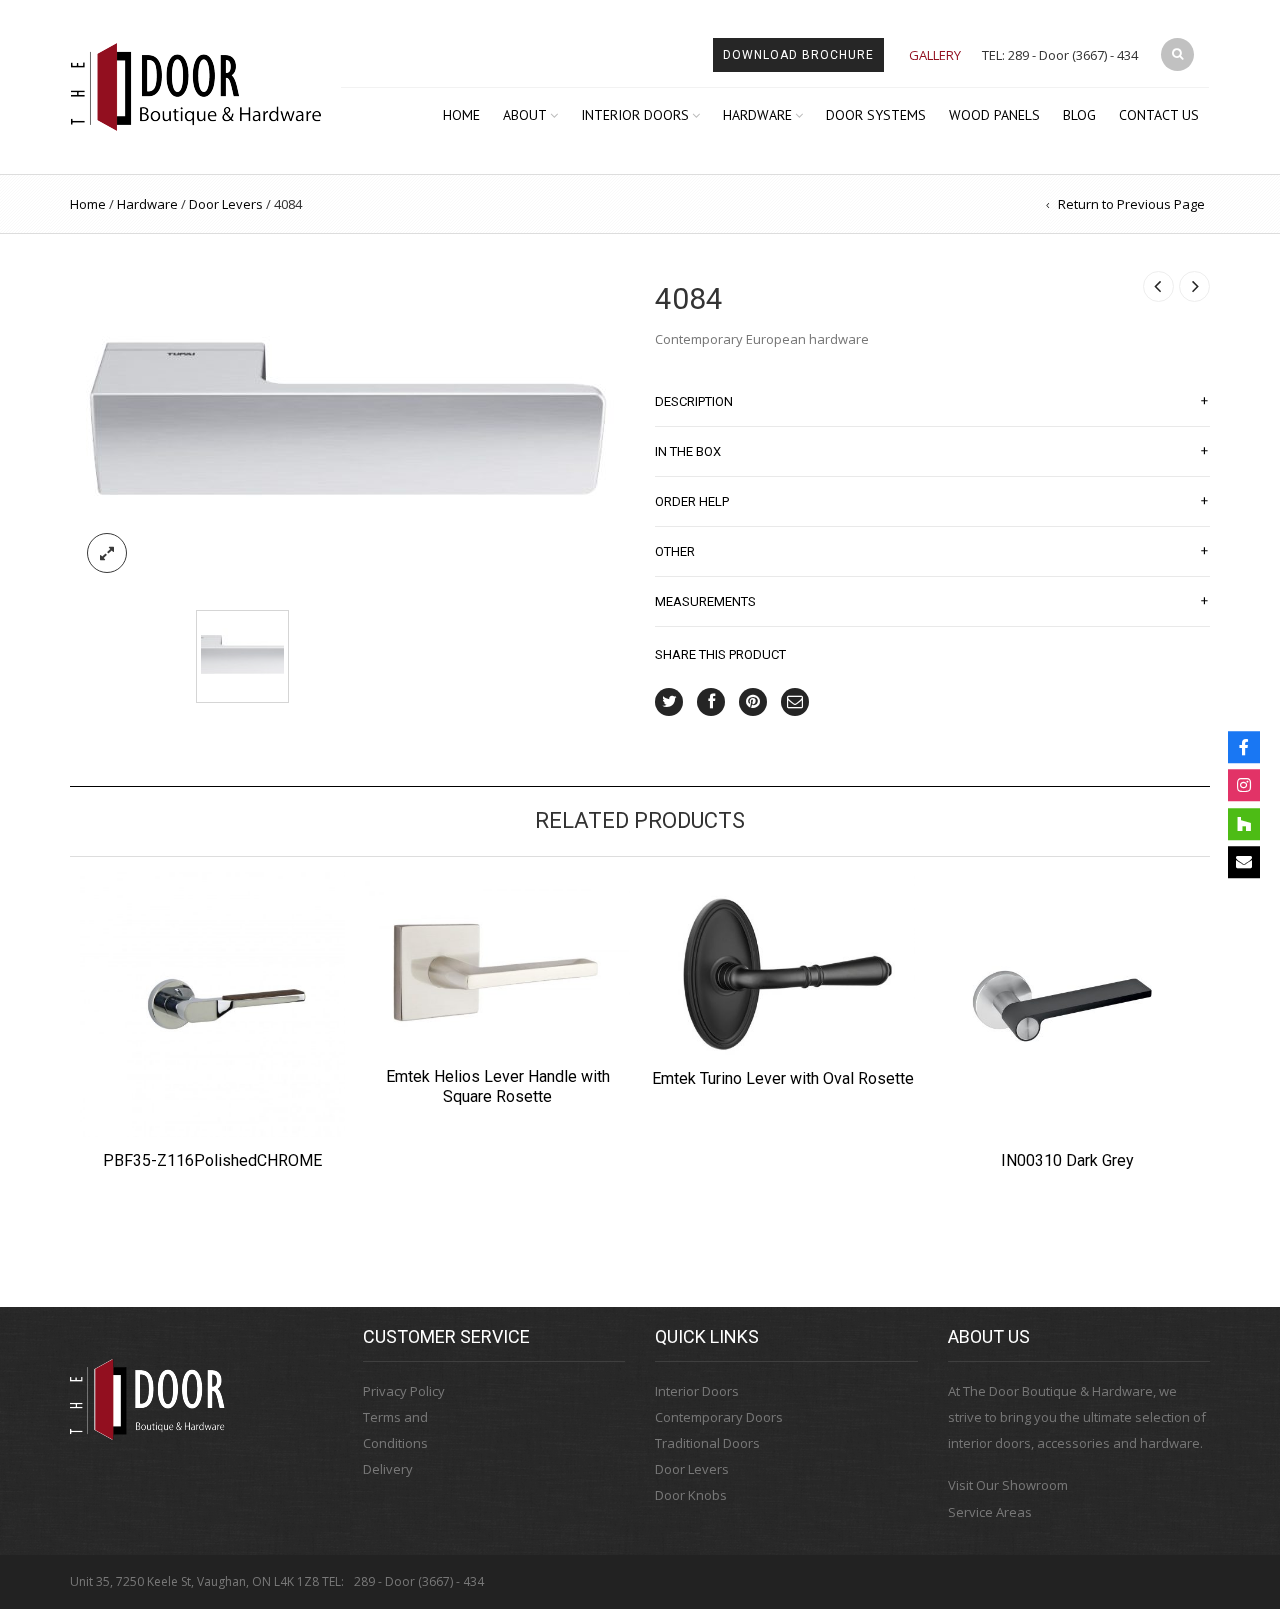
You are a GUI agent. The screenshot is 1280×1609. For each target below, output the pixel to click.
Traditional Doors (707, 1443)
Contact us (1159, 115)
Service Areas (990, 1512)
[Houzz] (1244, 824)
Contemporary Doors (719, 1417)
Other (931, 551)
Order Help (931, 501)
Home (461, 115)
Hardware (757, 115)
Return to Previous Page (1131, 204)
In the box (931, 451)
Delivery (388, 1469)
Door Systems (876, 115)
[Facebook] (1244, 747)
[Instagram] (1244, 785)
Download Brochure (798, 55)
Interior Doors (635, 115)
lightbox (107, 553)
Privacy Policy (404, 1391)
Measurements (931, 601)
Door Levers (226, 204)
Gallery (935, 55)
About (525, 115)
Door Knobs (691, 1495)
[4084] (347, 426)
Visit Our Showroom (1008, 1485)
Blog (1079, 115)
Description (931, 401)
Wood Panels (994, 115)
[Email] (1244, 862)
